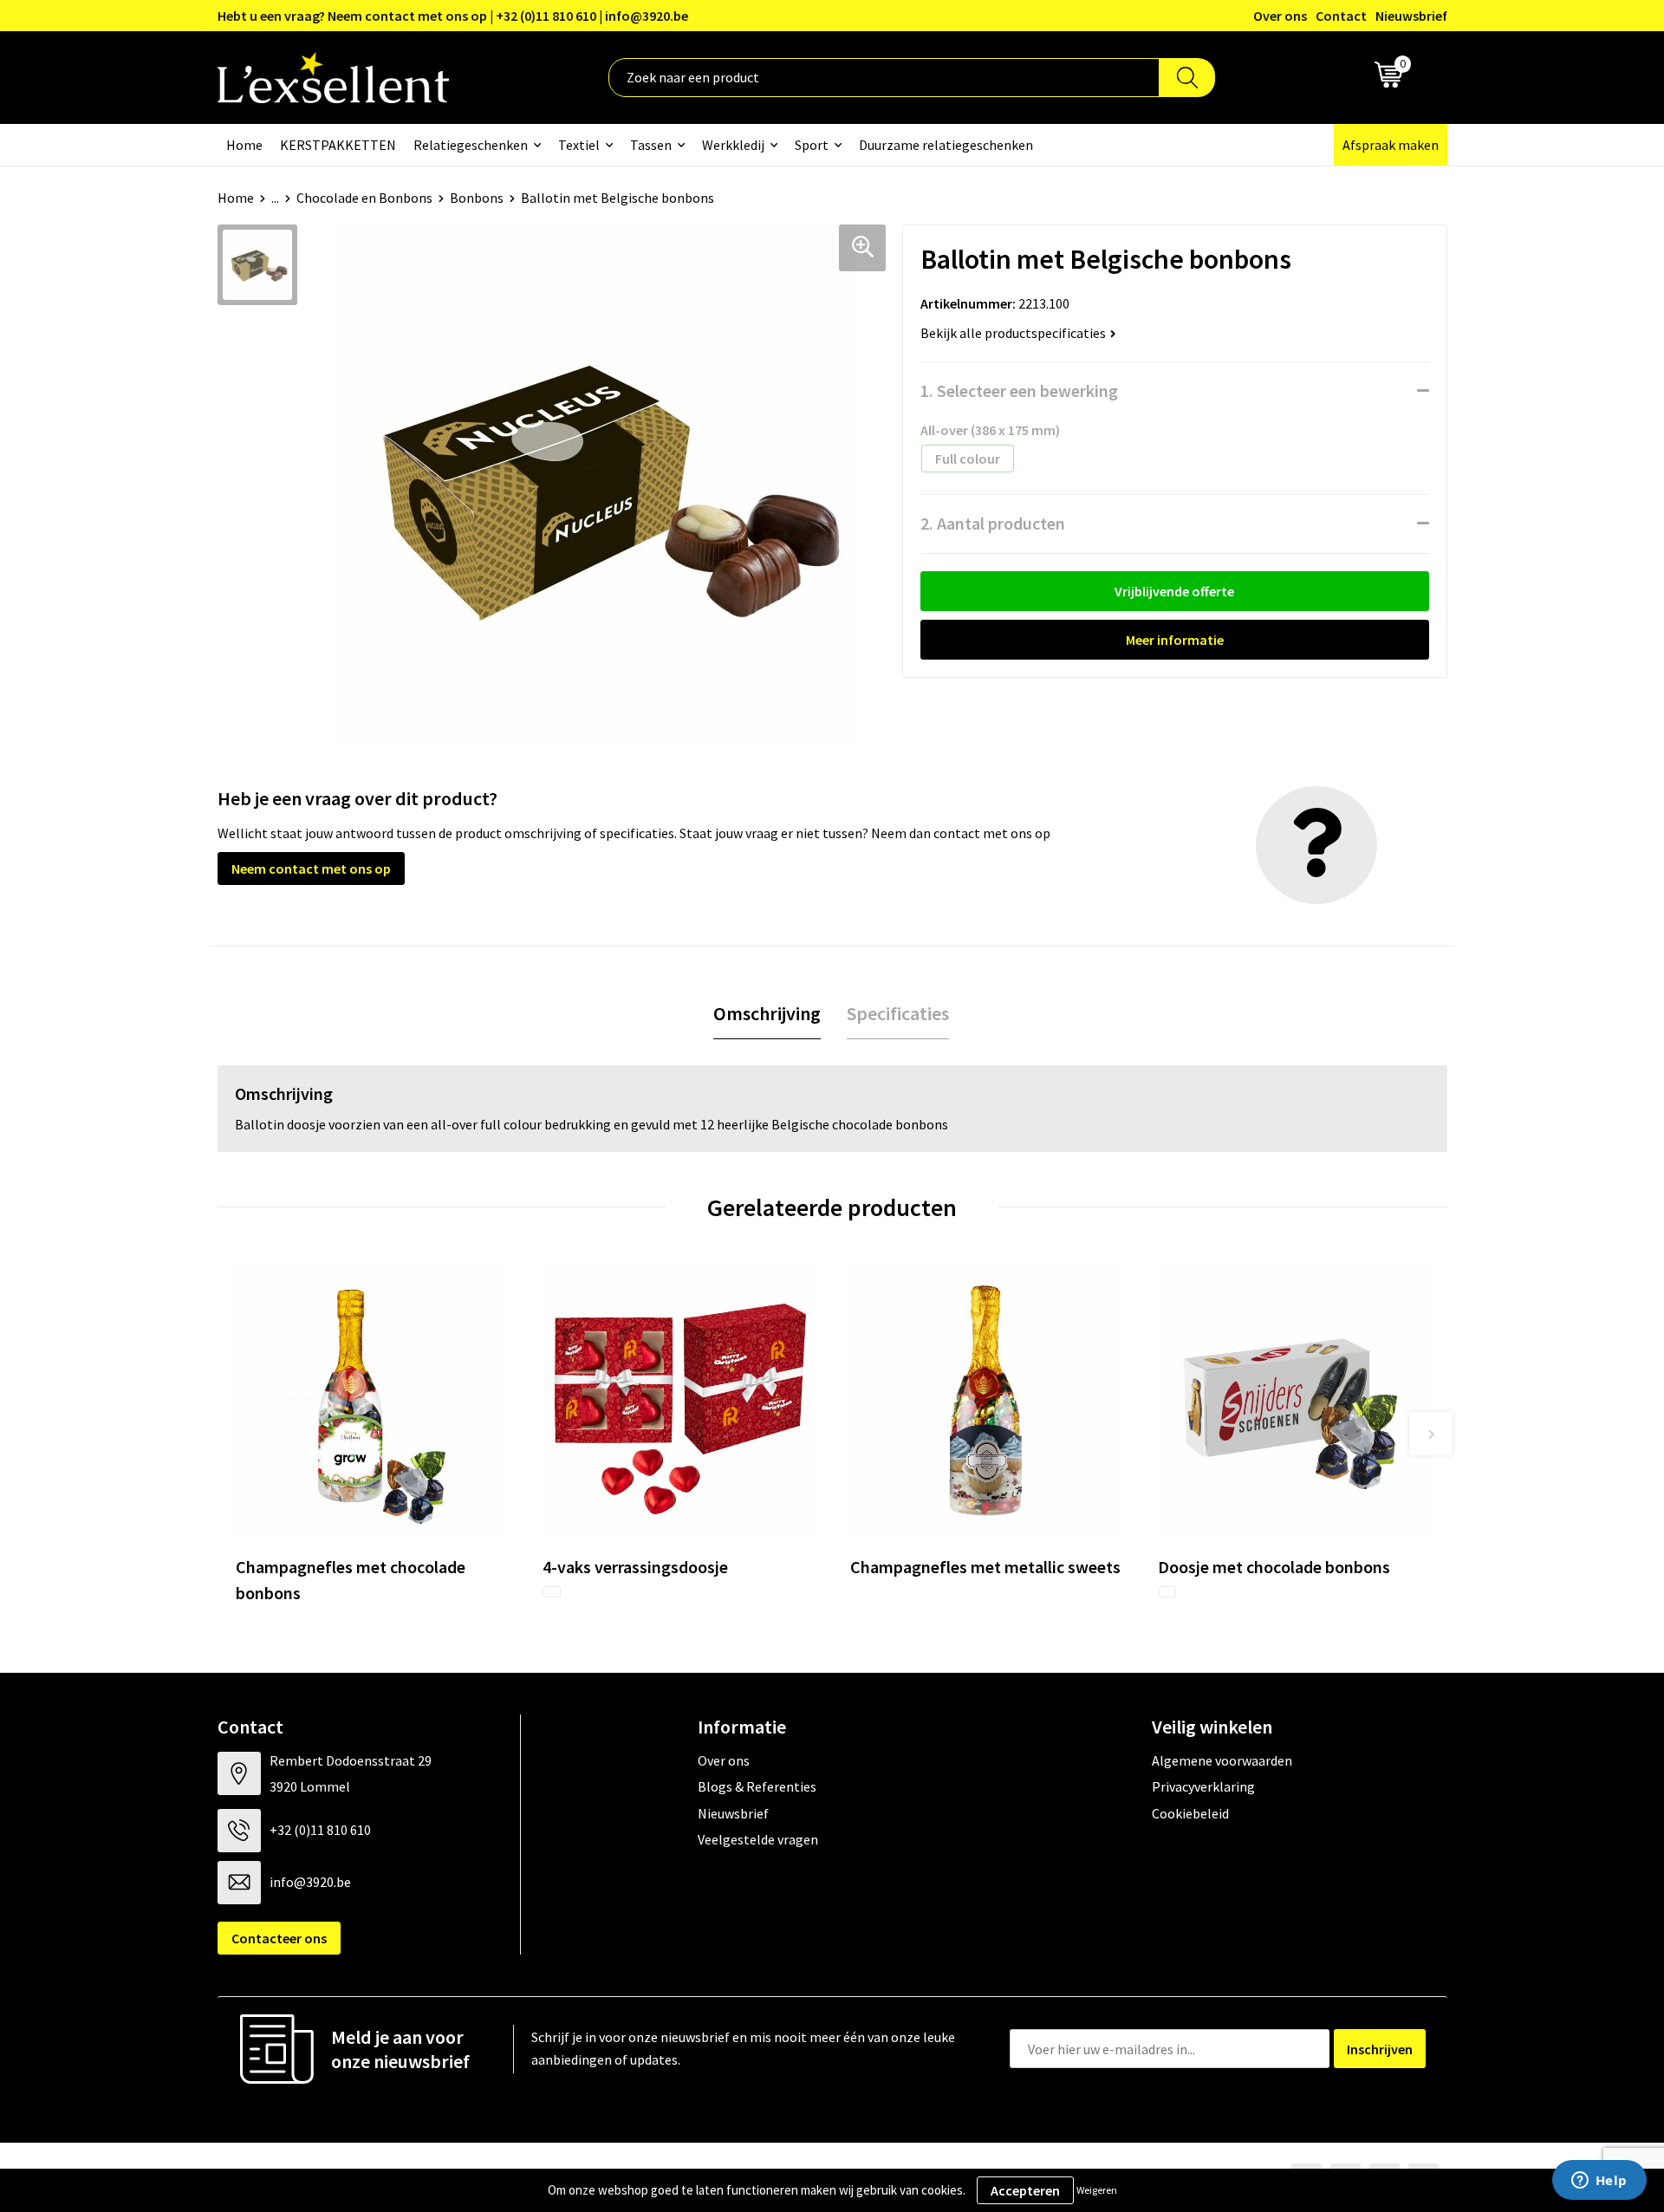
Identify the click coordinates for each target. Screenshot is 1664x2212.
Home (244, 145)
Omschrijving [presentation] (767, 1013)
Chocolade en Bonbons (364, 198)
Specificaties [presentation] (898, 1013)
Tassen (651, 145)
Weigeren (1097, 2190)
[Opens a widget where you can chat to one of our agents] (1599, 2182)
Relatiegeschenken (471, 145)
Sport (812, 145)
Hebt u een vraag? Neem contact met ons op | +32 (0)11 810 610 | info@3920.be (453, 16)
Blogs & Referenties (757, 1786)
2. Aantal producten (993, 523)
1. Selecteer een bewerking (1019, 390)
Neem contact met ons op (311, 869)
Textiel (579, 145)
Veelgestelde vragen (758, 1839)
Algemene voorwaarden (1222, 1760)
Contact (1341, 16)
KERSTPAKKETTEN (338, 145)
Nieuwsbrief (1411, 16)
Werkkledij (733, 145)
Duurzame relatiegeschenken (946, 145)
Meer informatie (1175, 640)
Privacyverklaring (1203, 1786)
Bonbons (477, 198)
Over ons (1280, 16)
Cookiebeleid (1190, 1813)
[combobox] (884, 78)
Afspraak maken (1391, 145)
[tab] (767, 1014)
